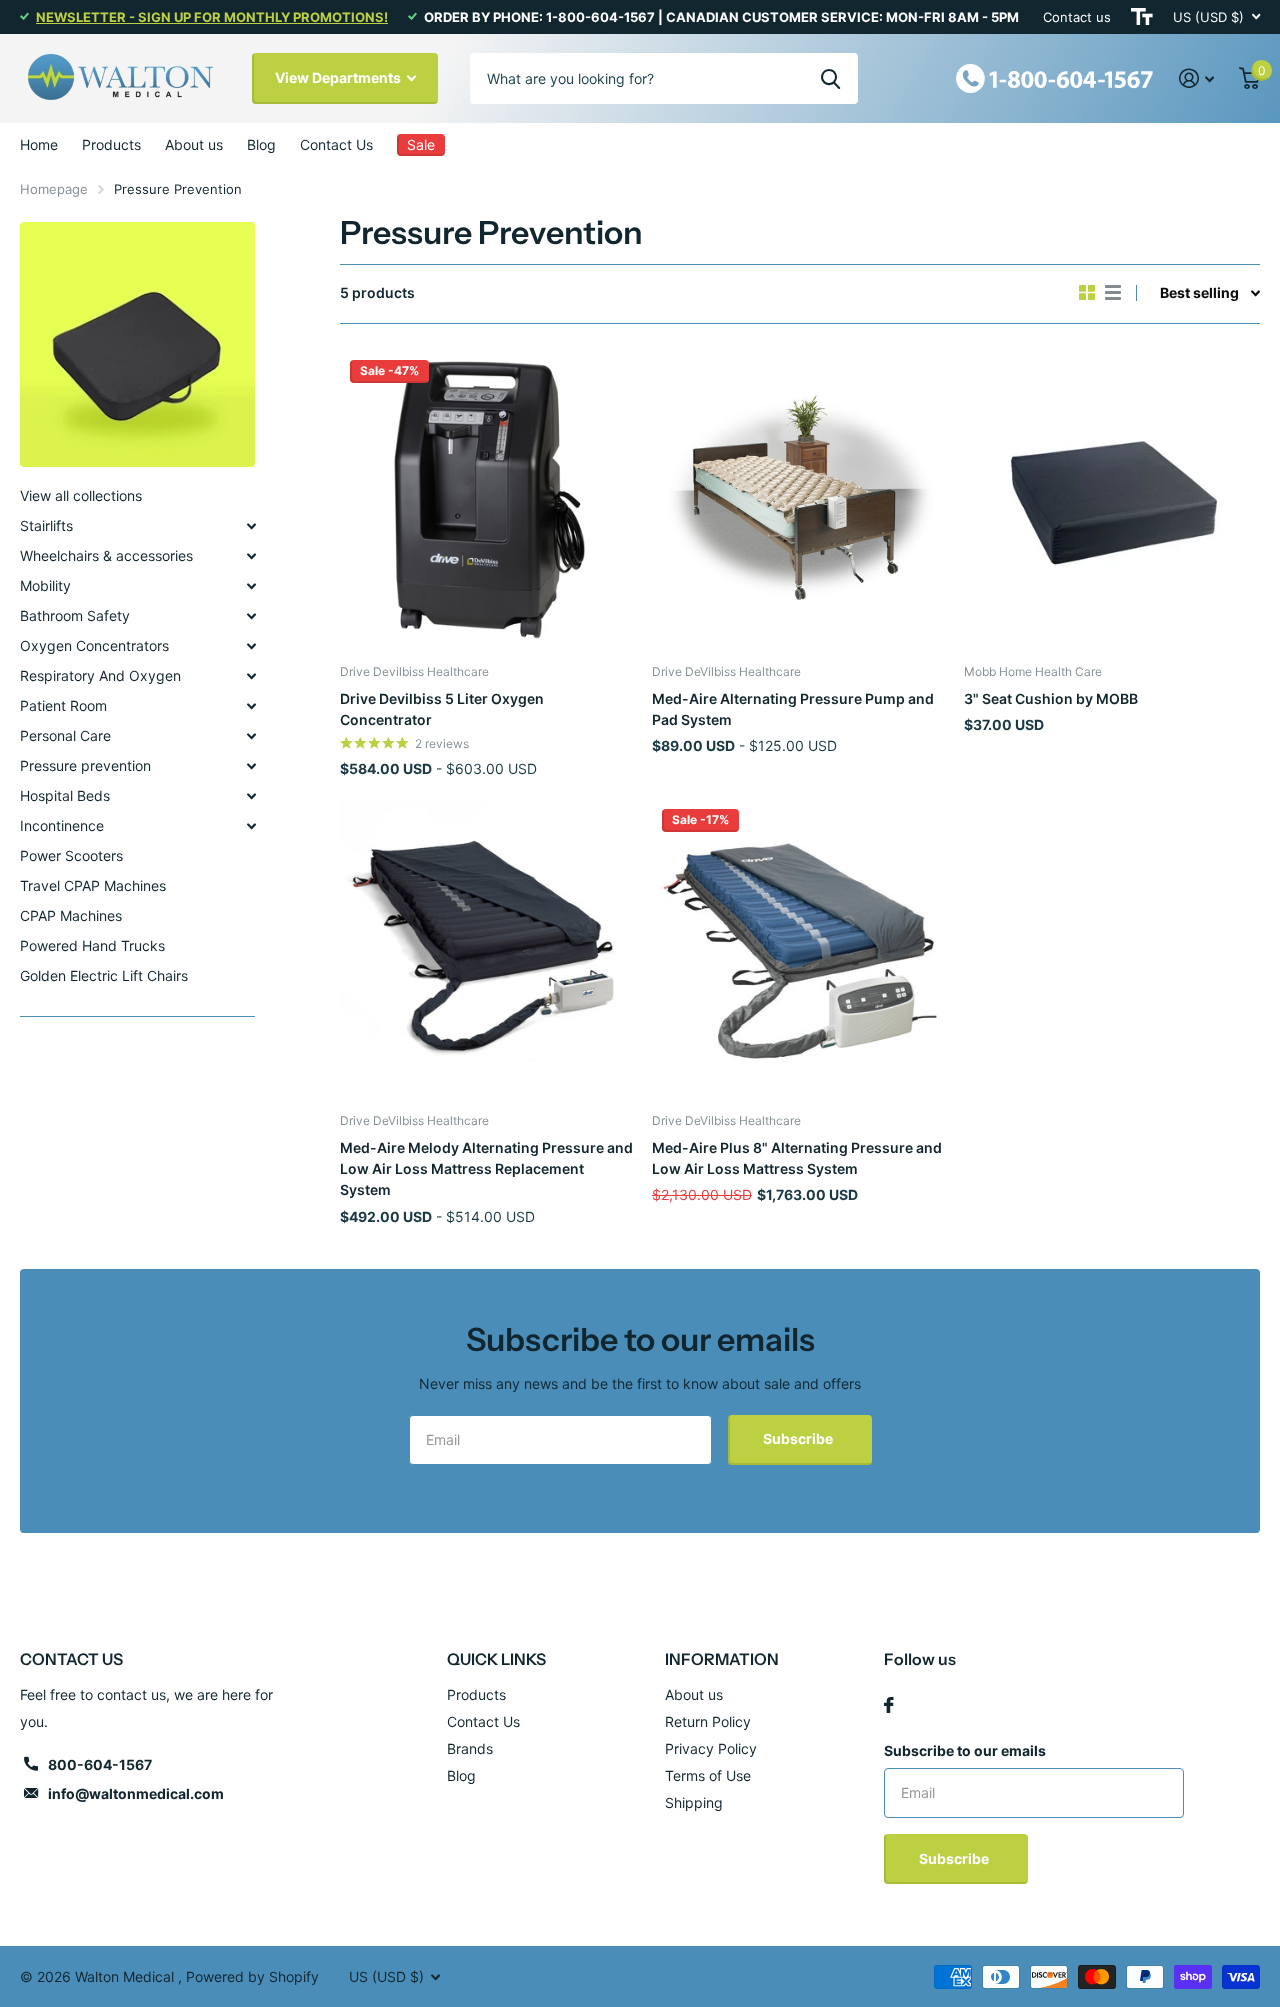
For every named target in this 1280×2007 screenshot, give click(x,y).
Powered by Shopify (252, 1976)
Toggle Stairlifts (251, 526)
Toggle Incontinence (251, 826)
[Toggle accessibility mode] (1142, 17)
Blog (261, 144)
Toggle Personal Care (251, 736)
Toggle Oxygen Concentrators (251, 646)
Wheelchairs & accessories (106, 555)
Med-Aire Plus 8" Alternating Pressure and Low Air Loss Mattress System (797, 1158)
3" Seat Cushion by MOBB (1051, 698)
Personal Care (65, 735)
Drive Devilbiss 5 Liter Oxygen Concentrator (442, 709)
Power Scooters (71, 855)
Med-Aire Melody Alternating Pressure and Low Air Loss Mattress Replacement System (486, 1169)
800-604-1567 (100, 1764)
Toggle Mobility (251, 586)
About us (194, 144)
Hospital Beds (65, 795)
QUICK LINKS (496, 1659)
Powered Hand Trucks (92, 945)
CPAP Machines (71, 915)
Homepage (54, 189)
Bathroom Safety (75, 615)
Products (111, 144)
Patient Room (63, 705)
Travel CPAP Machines (93, 885)
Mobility (45, 585)
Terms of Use (708, 1775)
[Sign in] (1197, 78)
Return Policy (708, 1721)
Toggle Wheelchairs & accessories (251, 556)
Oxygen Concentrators (94, 645)
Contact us (1077, 17)
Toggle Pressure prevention (251, 766)
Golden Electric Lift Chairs (104, 975)
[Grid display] (1087, 293)
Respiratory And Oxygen (100, 675)
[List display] (1113, 293)
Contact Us (336, 144)
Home (39, 144)
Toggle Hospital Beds (251, 796)
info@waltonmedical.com (136, 1793)
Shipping (694, 1802)
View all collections (81, 495)
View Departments (339, 77)
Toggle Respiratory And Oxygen (251, 676)
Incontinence (62, 825)
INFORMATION (722, 1659)
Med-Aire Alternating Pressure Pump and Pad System (793, 709)
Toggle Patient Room (251, 706)
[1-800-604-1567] (1055, 76)
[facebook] (889, 1705)
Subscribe (799, 1438)
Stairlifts (46, 525)
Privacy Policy (711, 1748)
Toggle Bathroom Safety (251, 616)
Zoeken (830, 78)
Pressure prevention (85, 765)
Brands (470, 1748)
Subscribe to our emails (965, 1750)
